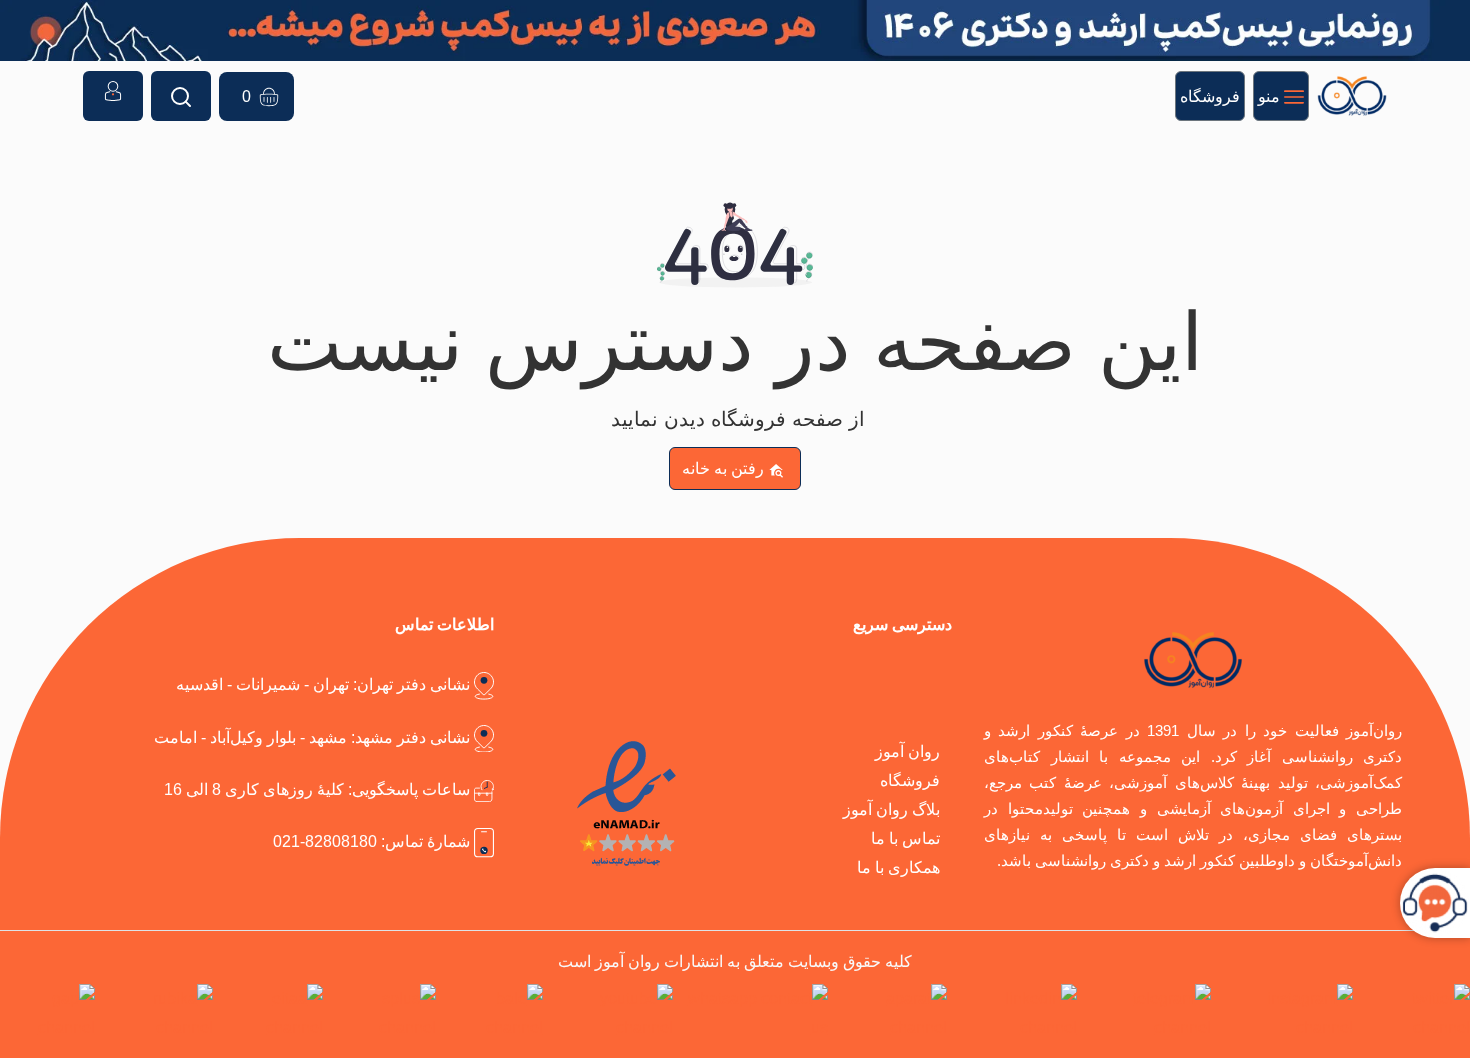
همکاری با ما (898, 867)
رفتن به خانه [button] (723, 468)
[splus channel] (383, 1013)
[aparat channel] (891, 1013)
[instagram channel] (1286, 1013)
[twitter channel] (1415, 1013)
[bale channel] (493, 1013)
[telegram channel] (1148, 1013)
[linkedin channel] (1015, 1013)
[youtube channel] (612, 1013)
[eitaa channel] (272, 1013)
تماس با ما (905, 838)
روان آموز (907, 751)
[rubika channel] (158, 1013)
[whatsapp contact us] (754, 1013)
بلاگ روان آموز (891, 809)
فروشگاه (910, 780)
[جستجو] (181, 96)
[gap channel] (47, 1013)
